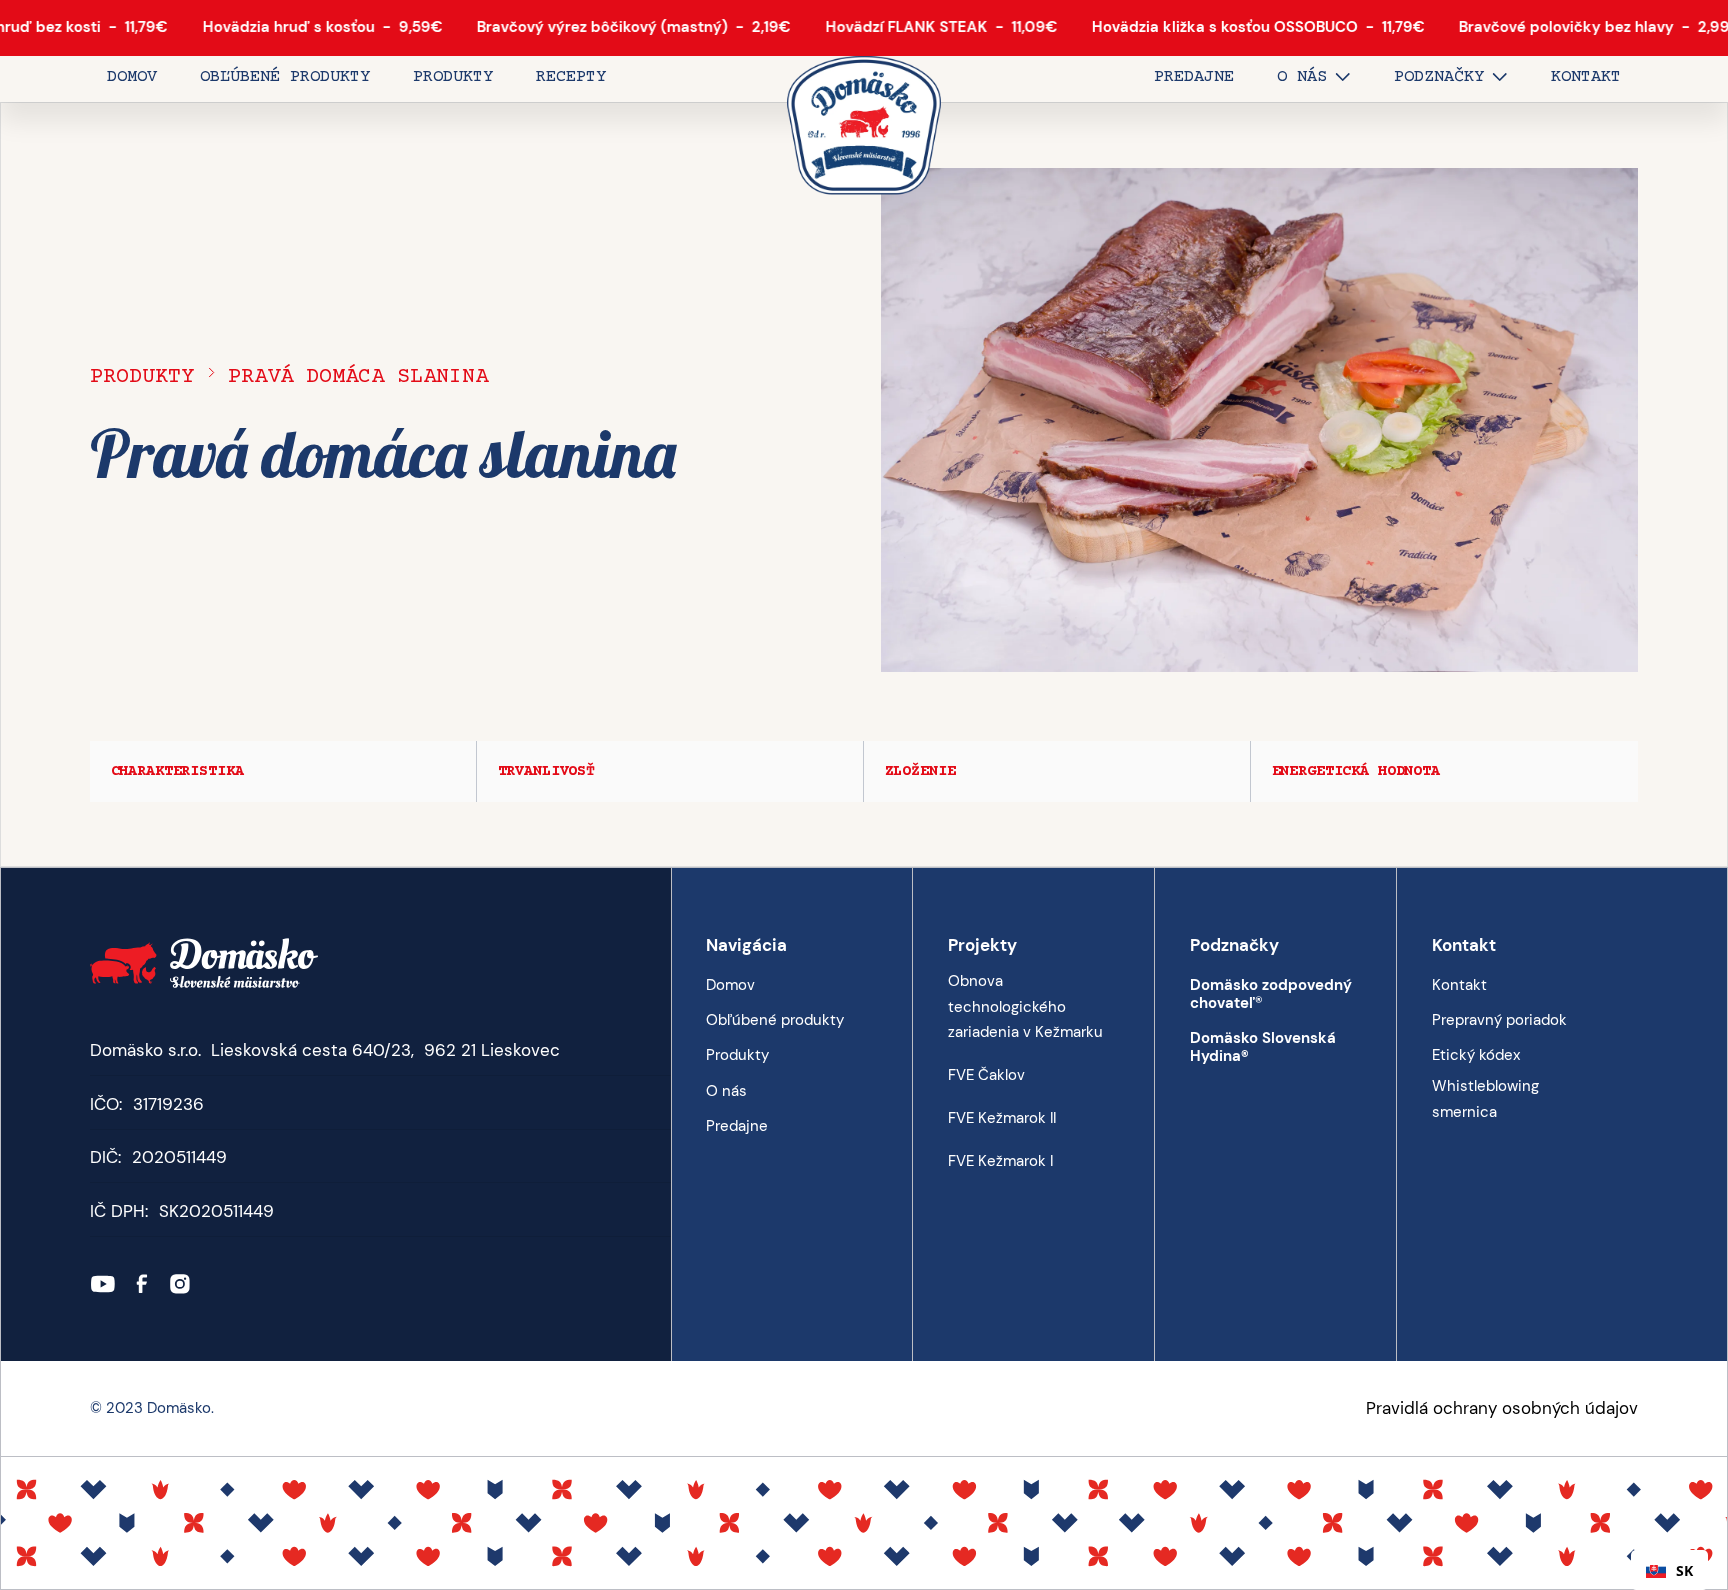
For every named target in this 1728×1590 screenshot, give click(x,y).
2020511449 (179, 1157)
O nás (726, 1091)
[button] (1314, 79)
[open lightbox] (1259, 420)
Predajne (737, 1126)
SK (1684, 1570)
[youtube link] (103, 1284)
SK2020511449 (216, 1211)
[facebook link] (142, 1284)
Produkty (142, 377)
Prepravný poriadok (1499, 1020)
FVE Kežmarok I (1000, 1161)
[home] (864, 126)
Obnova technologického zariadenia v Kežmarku (1025, 1006)
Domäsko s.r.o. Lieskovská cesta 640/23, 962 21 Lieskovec (325, 1050)
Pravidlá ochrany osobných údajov (1502, 1408)
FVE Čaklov (986, 1075)
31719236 (168, 1104)
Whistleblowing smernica (1485, 1099)
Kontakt (1459, 985)
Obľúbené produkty (775, 1020)
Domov (730, 985)
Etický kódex (1476, 1055)
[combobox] (1669, 1570)
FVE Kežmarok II (1002, 1118)
